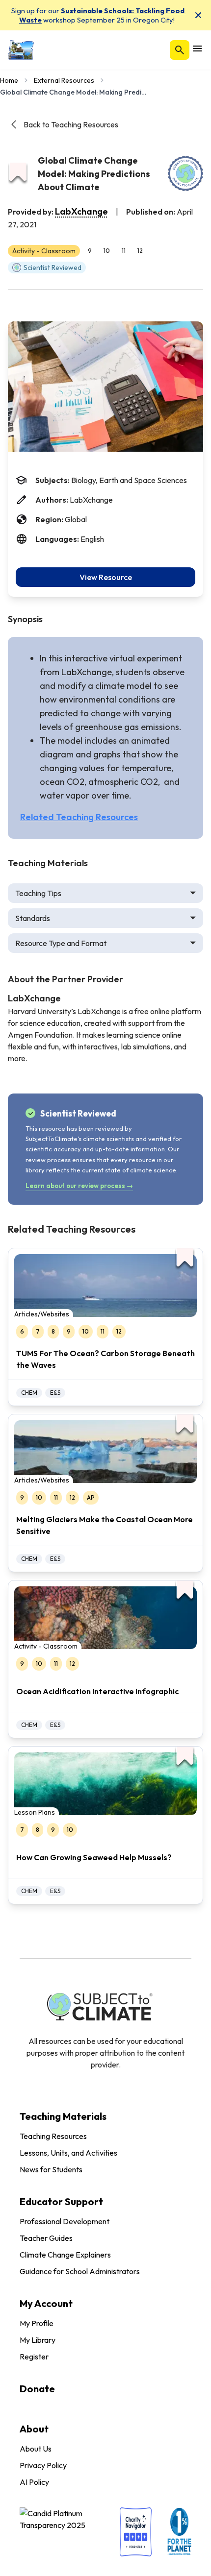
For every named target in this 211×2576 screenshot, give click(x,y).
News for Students (51, 2169)
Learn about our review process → (79, 1186)
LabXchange (81, 211)
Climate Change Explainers (65, 2255)
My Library (38, 2340)
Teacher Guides (46, 2238)
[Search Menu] (180, 50)
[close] (198, 15)
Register (34, 2357)
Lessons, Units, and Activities (68, 2153)
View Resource (106, 577)
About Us (36, 2449)
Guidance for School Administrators (80, 2271)
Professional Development (65, 2221)
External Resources (64, 80)
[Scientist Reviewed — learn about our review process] (185, 173)
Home (9, 80)
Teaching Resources (53, 2136)
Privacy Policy (43, 2465)
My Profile (37, 2323)
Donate (37, 2389)
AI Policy (34, 2482)
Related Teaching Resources (79, 817)
